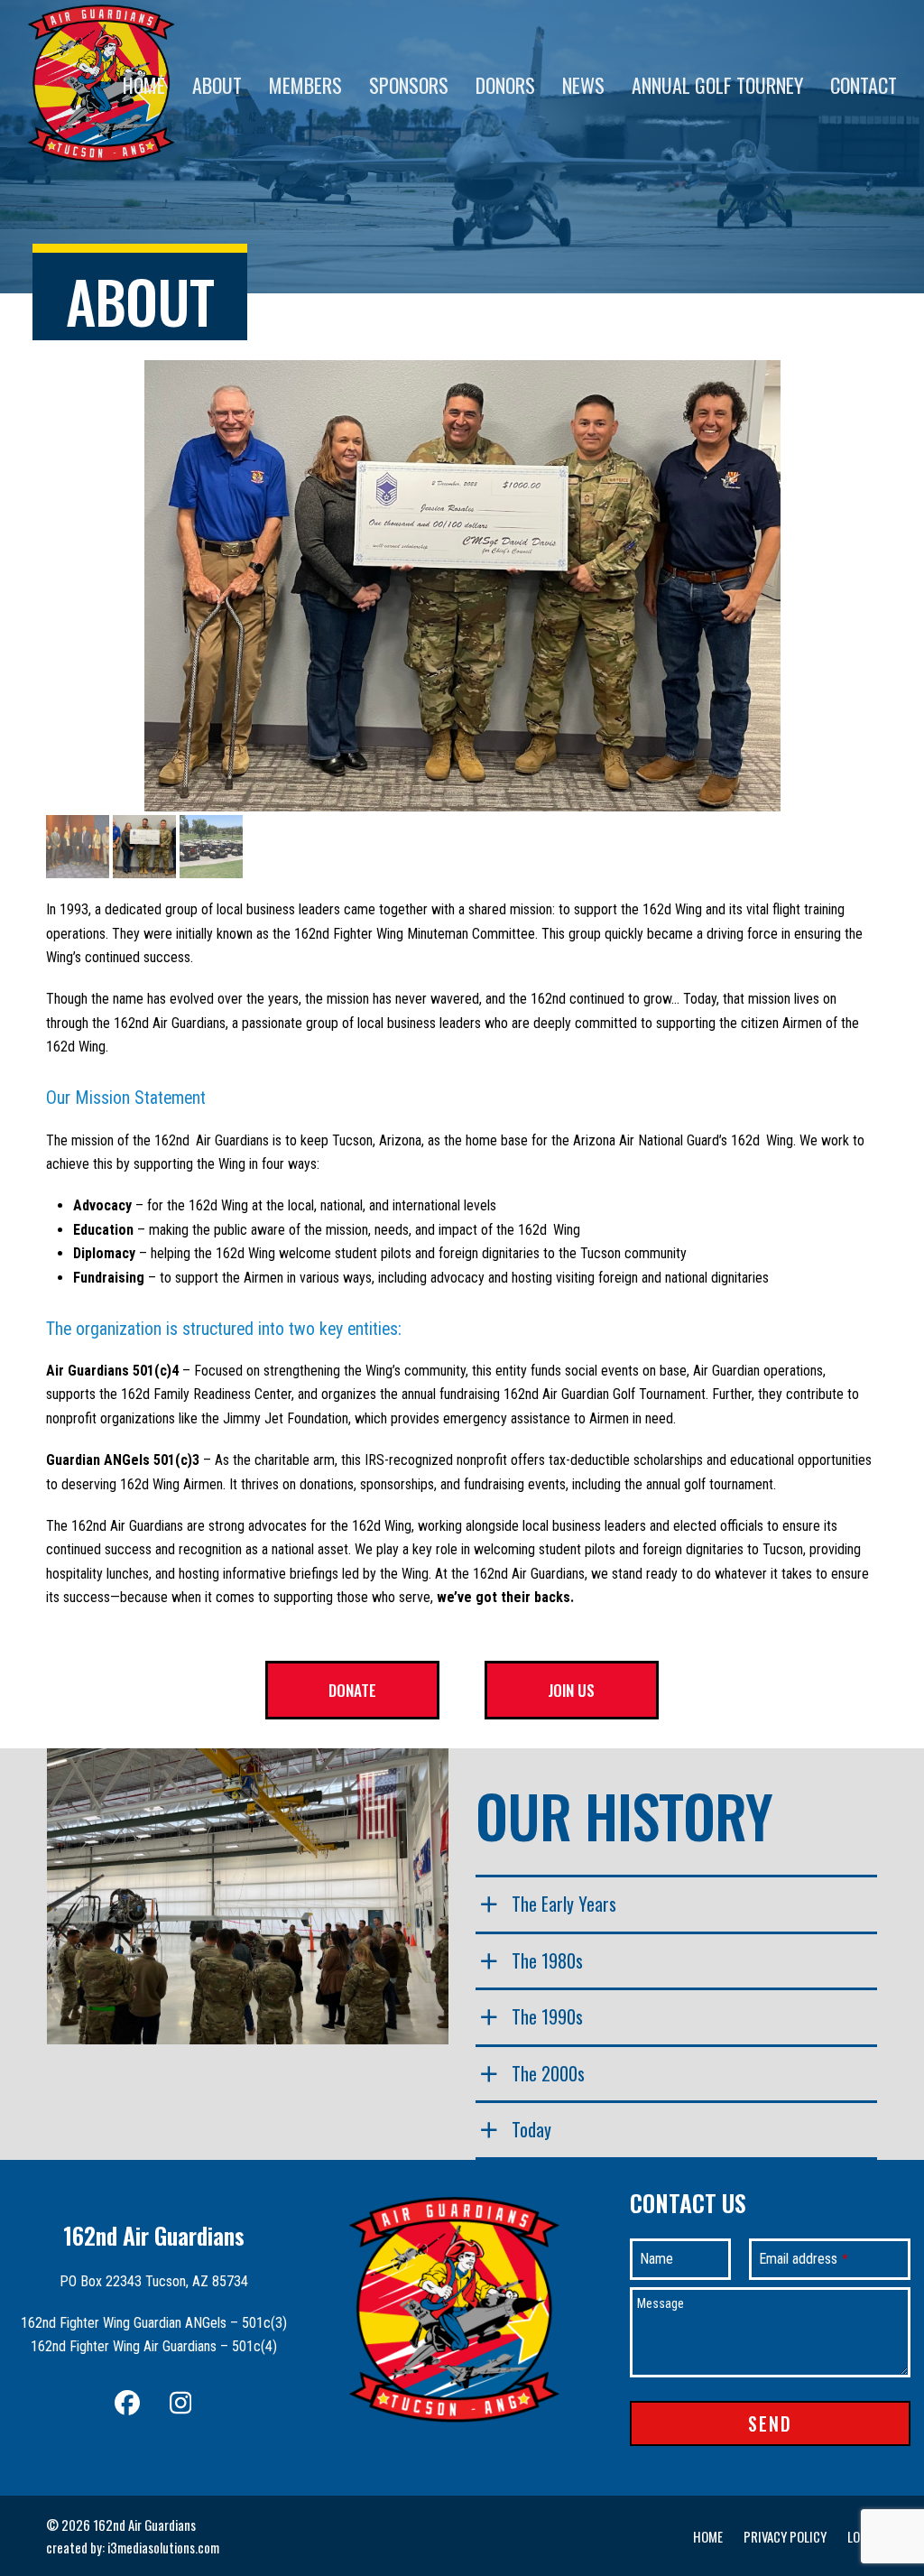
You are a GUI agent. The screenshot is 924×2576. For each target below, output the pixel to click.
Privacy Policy (785, 2536)
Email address (804, 2259)
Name (656, 2259)
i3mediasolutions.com (163, 2547)
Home (708, 2536)
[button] (61, 586)
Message (661, 2304)
